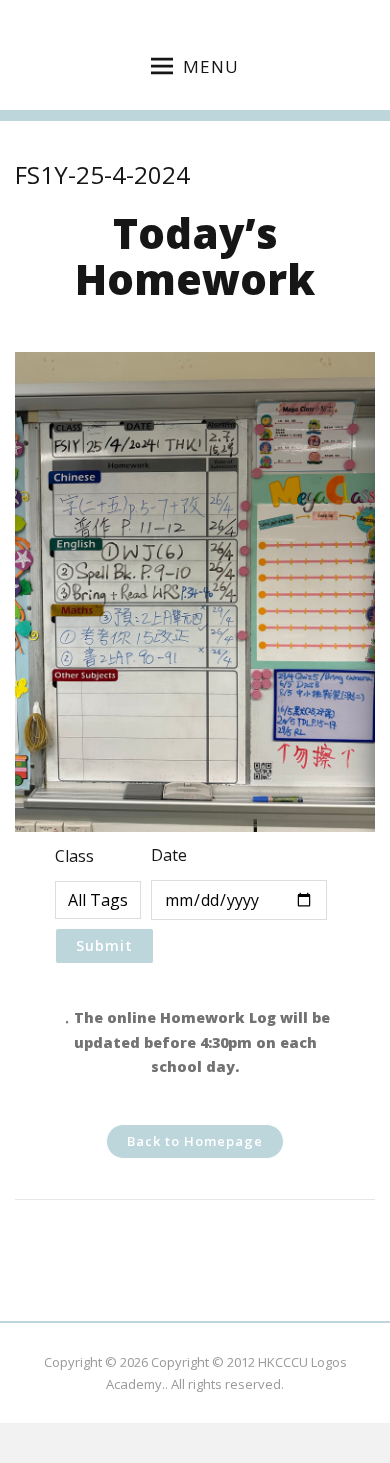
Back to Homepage (195, 1141)
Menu (211, 66)
